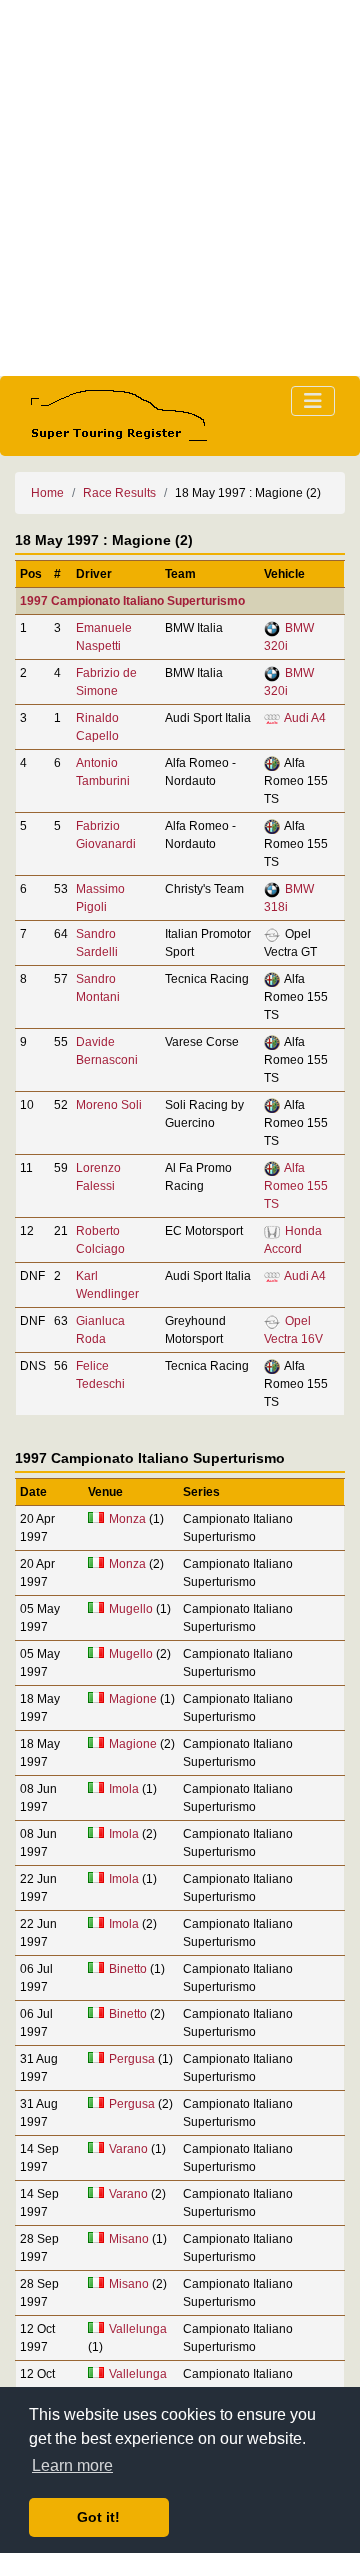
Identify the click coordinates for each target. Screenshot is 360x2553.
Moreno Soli (109, 1105)
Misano (129, 2239)
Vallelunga (138, 2329)
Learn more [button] (72, 2465)
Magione (133, 1699)
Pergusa (132, 2059)
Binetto (128, 1969)
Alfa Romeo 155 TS (296, 1186)
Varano (128, 2149)
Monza (127, 1519)
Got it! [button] (98, 2517)
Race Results (119, 493)
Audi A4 (305, 718)
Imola (124, 1789)
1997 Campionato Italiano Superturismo (132, 601)
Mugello (131, 1609)
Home (47, 493)
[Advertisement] (180, 188)
